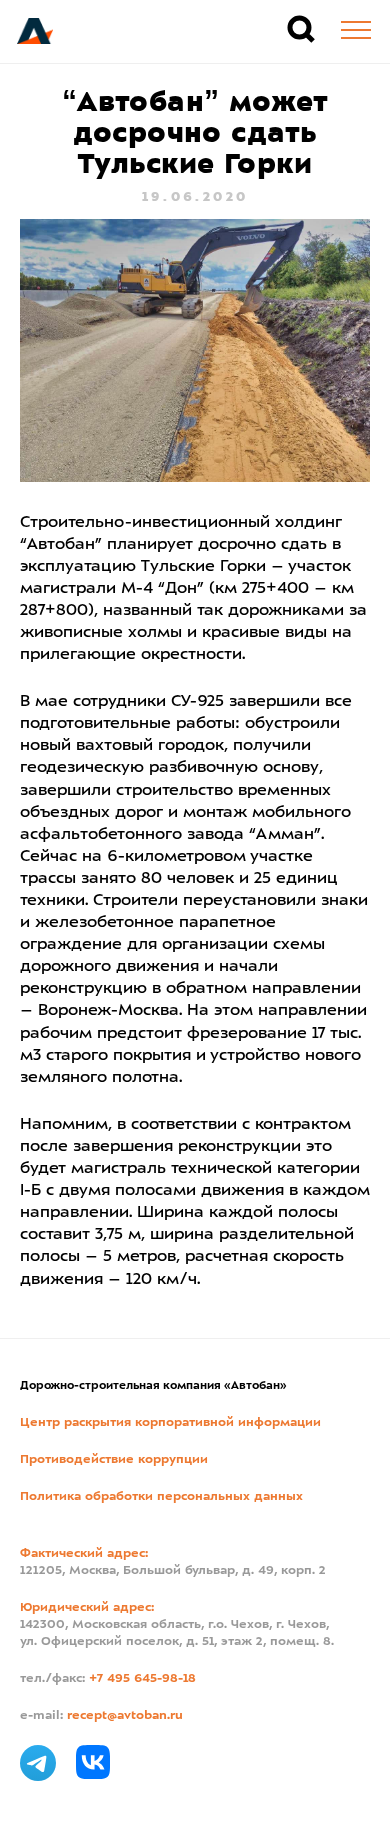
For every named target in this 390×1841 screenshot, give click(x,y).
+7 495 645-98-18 (142, 1679)
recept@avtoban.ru (125, 1716)
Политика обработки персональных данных (161, 1497)
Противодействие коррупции (114, 1460)
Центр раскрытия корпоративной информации (170, 1423)
